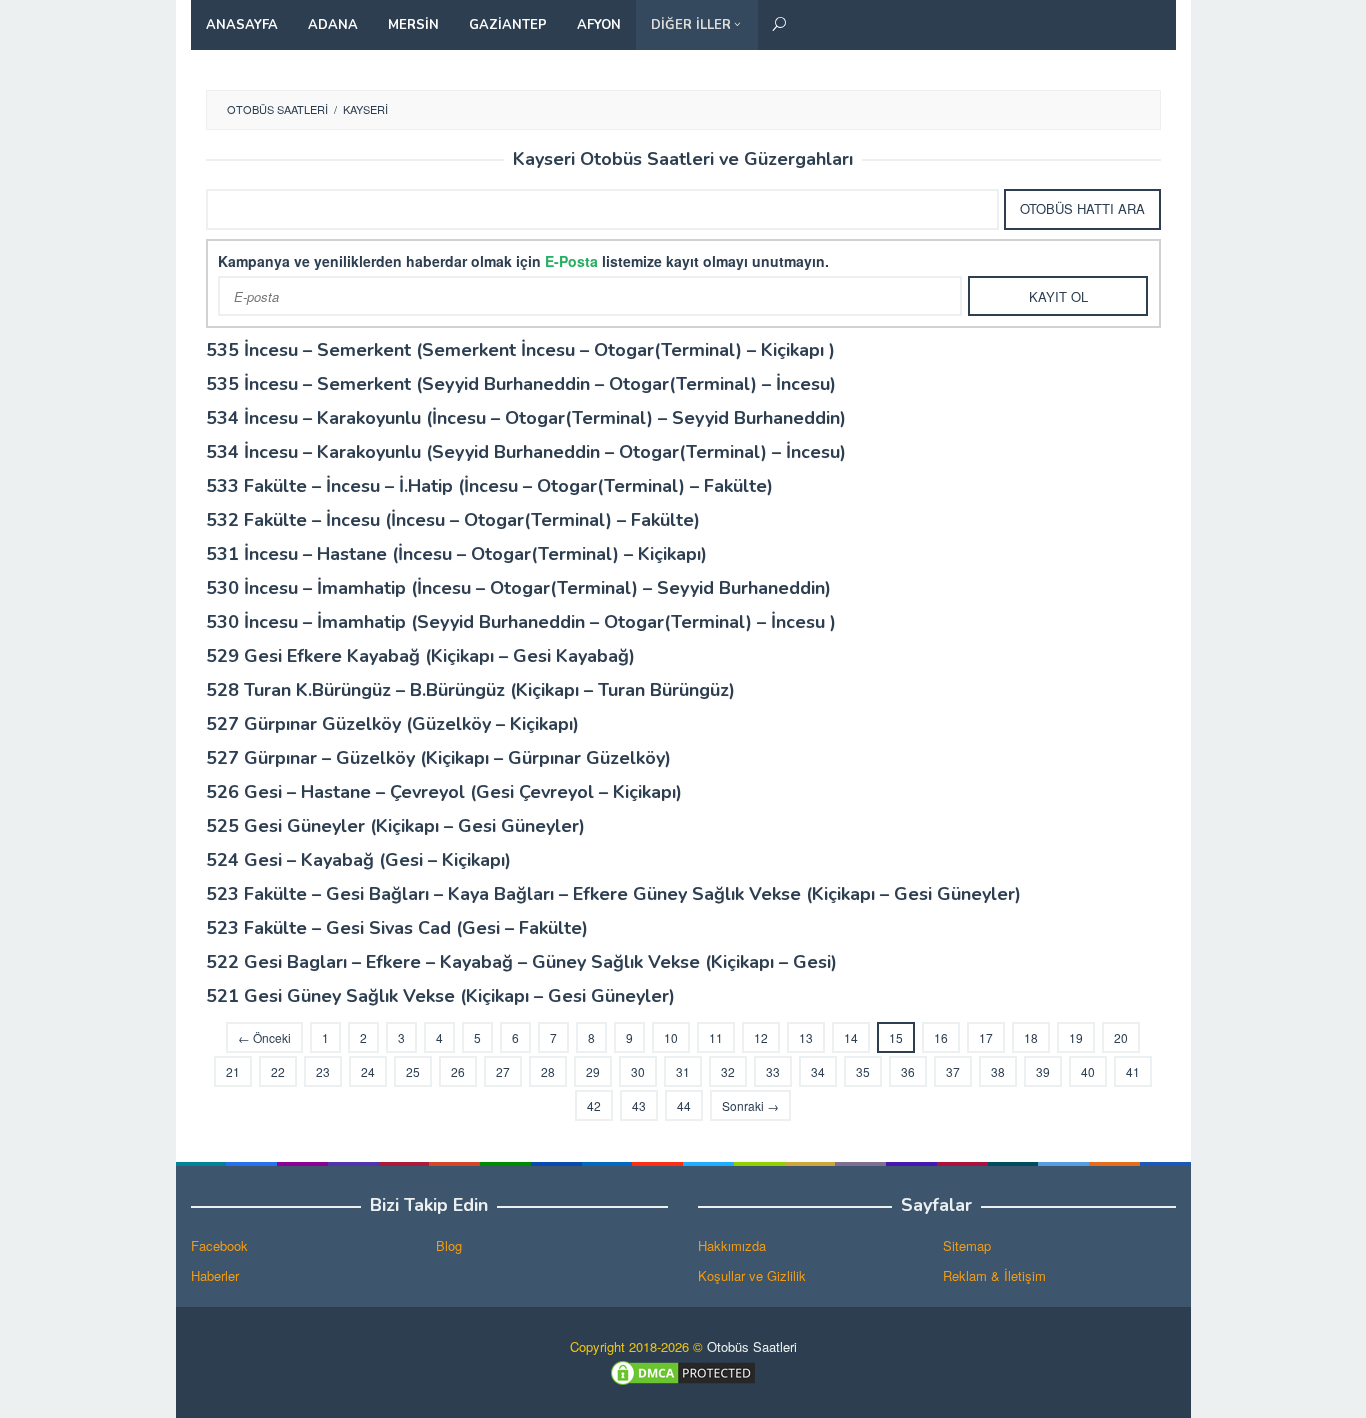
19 (1076, 1037)
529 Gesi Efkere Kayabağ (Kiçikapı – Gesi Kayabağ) (420, 656)
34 (818, 1071)
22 (278, 1071)
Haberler (215, 1275)
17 (986, 1037)
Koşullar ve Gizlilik (752, 1275)
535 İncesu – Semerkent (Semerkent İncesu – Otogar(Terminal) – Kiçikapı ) (520, 350)
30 (638, 1071)
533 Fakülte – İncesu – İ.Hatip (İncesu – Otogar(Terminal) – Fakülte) (489, 486)
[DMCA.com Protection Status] (683, 1370)
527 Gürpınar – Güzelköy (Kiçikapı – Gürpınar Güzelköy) (438, 758)
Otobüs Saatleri (752, 1346)
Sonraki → (750, 1105)
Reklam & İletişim (994, 1275)
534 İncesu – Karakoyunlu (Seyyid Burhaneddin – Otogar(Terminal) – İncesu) (526, 452)
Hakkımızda (732, 1245)
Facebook (219, 1245)
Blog (449, 1245)
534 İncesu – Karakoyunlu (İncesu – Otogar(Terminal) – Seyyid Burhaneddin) (526, 418)
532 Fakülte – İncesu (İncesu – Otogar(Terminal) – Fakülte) (453, 520)
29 (593, 1071)
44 (684, 1105)
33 (773, 1071)
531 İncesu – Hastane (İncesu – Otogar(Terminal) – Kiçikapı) (456, 554)
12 (761, 1037)
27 (503, 1071)
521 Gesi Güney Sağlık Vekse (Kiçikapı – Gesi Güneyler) (440, 996)
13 (806, 1037)
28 (548, 1071)
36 (908, 1071)
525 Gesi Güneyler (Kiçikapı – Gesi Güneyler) (395, 826)
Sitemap (967, 1245)
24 (368, 1071)
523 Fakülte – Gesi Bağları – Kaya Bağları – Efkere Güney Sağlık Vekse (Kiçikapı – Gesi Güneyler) (613, 894)
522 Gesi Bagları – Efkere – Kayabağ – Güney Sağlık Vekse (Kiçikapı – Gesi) (521, 962)
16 (941, 1037)
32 (728, 1071)
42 (594, 1105)
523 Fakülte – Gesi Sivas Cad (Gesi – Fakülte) (397, 928)
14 (851, 1037)
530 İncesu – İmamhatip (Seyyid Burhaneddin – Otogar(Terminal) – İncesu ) (521, 622)
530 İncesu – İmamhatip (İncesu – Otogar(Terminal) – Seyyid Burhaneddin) (518, 588)
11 (716, 1037)
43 (639, 1105)
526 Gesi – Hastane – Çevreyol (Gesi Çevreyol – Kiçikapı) (444, 792)
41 (1133, 1071)
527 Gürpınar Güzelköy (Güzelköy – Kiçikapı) (392, 724)
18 (1031, 1037)
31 (683, 1071)
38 (998, 1071)
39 (1043, 1071)
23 (323, 1071)
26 (458, 1071)
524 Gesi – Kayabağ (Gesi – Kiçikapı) (358, 860)
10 (671, 1037)
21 (233, 1071)
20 (1121, 1037)
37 (953, 1071)
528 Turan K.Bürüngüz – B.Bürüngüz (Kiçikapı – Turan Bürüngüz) (470, 690)
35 (863, 1071)
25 (413, 1071)
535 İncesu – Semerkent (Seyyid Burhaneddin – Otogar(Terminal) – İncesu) (521, 384)
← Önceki (264, 1037)
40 (1088, 1071)
